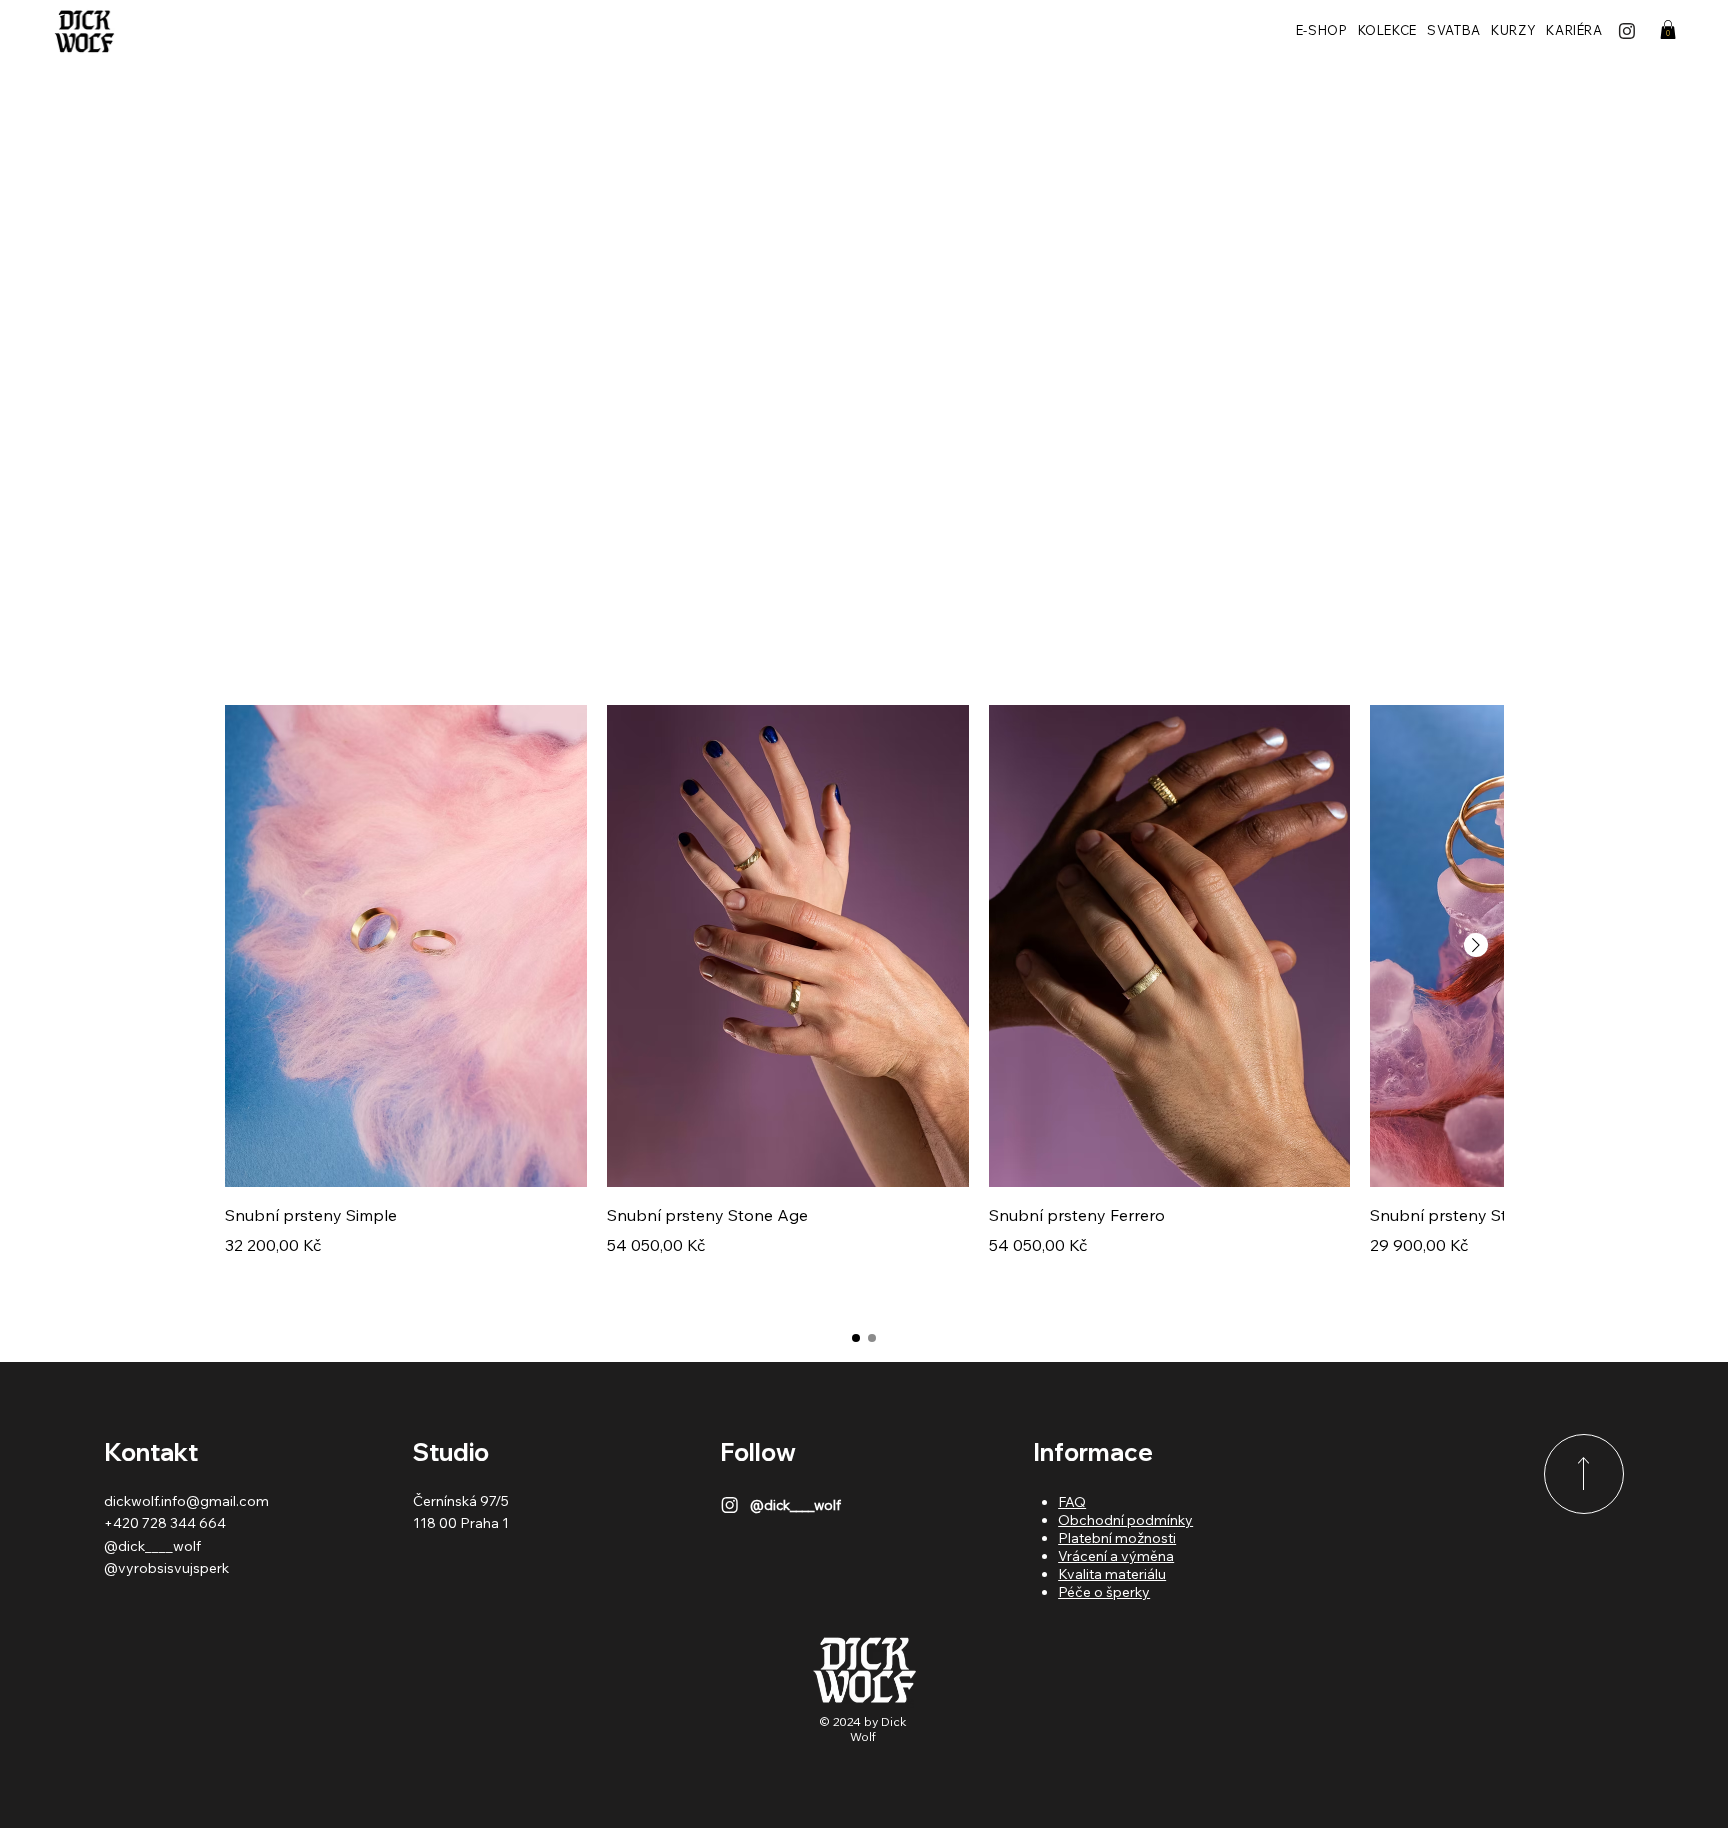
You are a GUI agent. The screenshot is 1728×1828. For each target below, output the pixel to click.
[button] (1668, 29)
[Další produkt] (1476, 945)
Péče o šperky (1104, 1592)
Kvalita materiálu (1112, 1574)
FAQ (1072, 1502)
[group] (864, 1007)
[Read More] (1584, 1474)
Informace (1093, 1452)
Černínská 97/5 (461, 1501)
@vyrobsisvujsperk (166, 1568)
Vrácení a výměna (1116, 1556)
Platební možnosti (1117, 1538)
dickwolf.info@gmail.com (186, 1501)
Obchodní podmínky (1125, 1520)
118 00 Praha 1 (461, 1523)
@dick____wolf (152, 1546)
